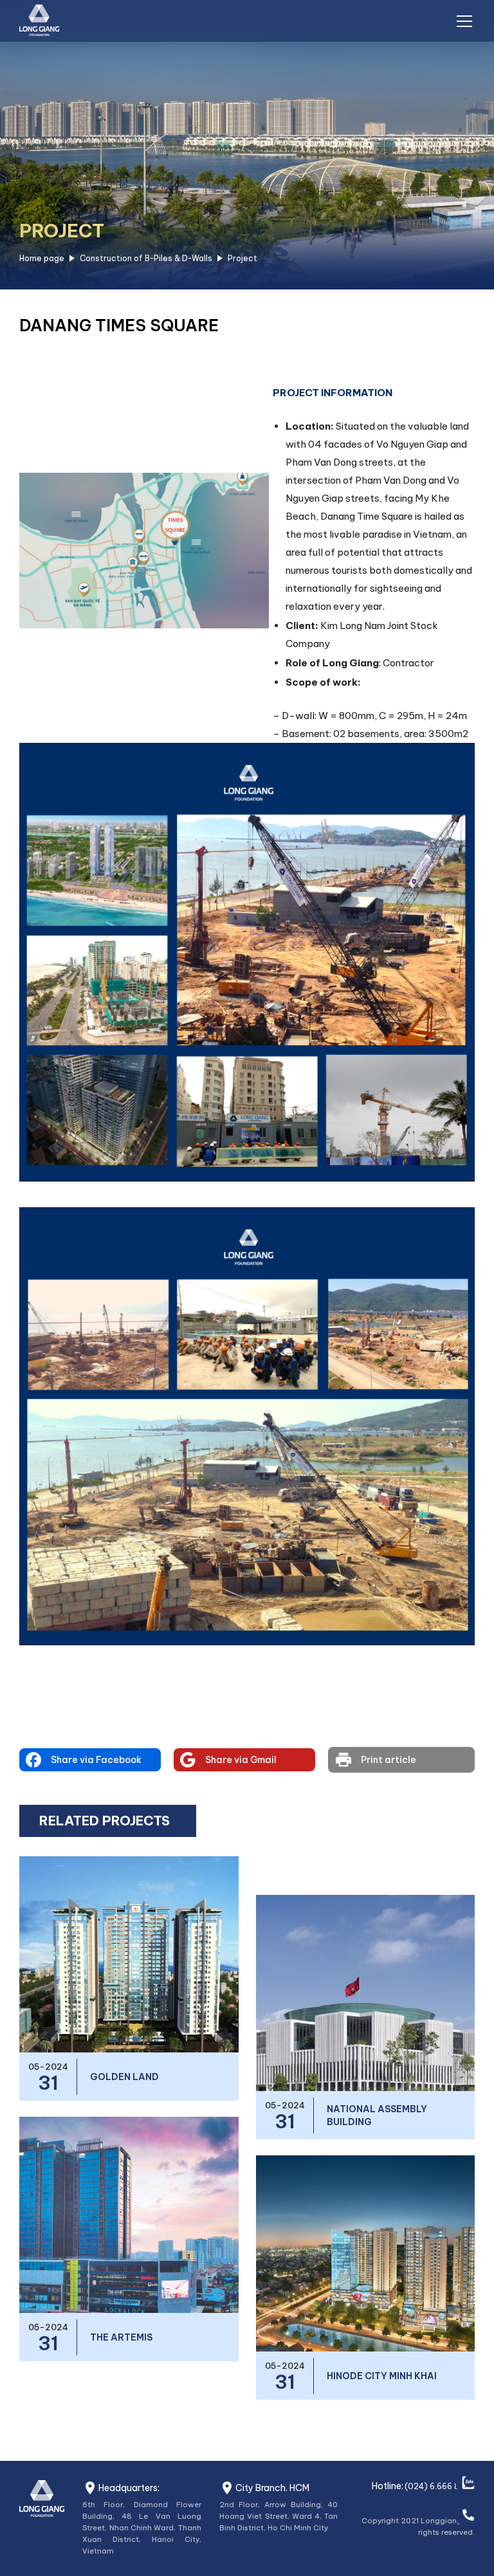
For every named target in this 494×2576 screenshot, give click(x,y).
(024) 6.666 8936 (440, 2486)
